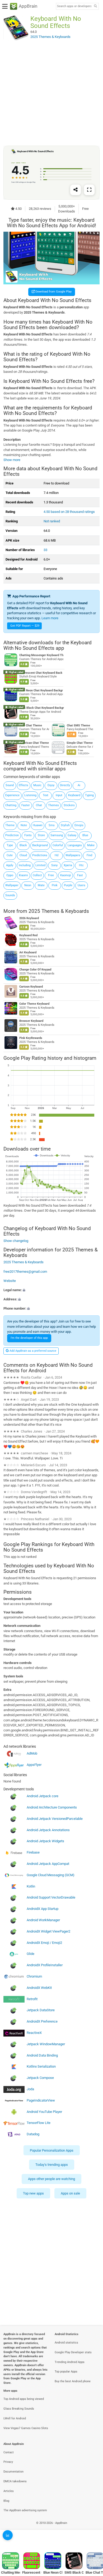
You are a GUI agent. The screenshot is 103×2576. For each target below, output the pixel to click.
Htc (81, 865)
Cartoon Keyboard (31, 987)
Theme (10, 825)
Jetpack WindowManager (46, 2044)
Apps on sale (70, 2193)
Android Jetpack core (43, 1796)
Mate (41, 885)
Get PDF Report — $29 (25, 626)
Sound (10, 785)
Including (25, 865)
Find (89, 855)
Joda (30, 2089)
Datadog (33, 2134)
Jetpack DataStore (41, 2010)
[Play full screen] (89, 190)
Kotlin (31, 1886)
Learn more (50, 618)
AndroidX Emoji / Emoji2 (44, 1943)
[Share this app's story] (76, 190)
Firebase (33, 1852)
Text (46, 795)
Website (10, 1281)
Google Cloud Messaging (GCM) (51, 1875)
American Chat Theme (34, 743)
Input (59, 795)
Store (41, 835)
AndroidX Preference (42, 2021)
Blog (6, 2501)
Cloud (23, 855)
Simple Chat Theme (80, 743)
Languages (75, 845)
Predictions (40, 855)
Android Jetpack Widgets (45, 1841)
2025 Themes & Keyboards (59, 911)
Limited (40, 865)
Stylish (65, 825)
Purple (68, 885)
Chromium (34, 1976)
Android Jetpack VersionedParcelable (55, 1819)
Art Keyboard (28, 952)
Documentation (13, 2472)
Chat (39, 805)
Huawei (38, 825)
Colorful (58, 845)
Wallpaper (12, 885)
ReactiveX (34, 2033)
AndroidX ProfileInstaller (45, 1965)
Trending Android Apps (70, 2362)
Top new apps (33, 2193)
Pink (55, 885)
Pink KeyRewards (31, 1038)
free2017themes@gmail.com (25, 1272)
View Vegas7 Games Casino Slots (26, 2428)
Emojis (79, 825)
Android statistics (66, 2343)
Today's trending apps (52, 2165)
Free (51, 875)
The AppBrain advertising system (25, 2510)
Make (91, 845)
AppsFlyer (34, 1765)
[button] (51, 1290)
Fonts (28, 835)
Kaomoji (66, 875)
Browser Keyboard (31, 1021)
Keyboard (74, 795)
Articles (9, 2491)
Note (24, 825)
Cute (10, 855)
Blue (85, 835)
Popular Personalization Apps (52, 2150)
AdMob (32, 1753)
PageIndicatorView (41, 2100)
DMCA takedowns (15, 2481)
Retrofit (32, 1999)
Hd (57, 855)
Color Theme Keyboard (34, 1004)
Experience (12, 795)
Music (37, 785)
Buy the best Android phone (73, 2381)
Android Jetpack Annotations (48, 1830)
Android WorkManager (43, 1920)
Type (10, 845)
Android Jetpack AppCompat (48, 1864)
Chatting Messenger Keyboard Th (41, 655)
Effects (24, 785)
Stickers (69, 805)
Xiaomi (23, 875)
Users (81, 885)
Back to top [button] (92, 2538)
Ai (79, 785)
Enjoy (51, 785)
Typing (89, 795)
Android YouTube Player (44, 2112)
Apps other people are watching (51, 2179)
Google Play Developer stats (73, 2352)
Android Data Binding (42, 2055)
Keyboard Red (28, 935)
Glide (31, 1954)
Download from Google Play (53, 292)
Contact (9, 2452)
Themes (53, 805)
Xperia (68, 865)
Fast (80, 875)
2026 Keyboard (29, 918)
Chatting (11, 805)
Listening (30, 795)
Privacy (8, 2462)
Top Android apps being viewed (24, 2399)
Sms (52, 825)
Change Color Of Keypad (35, 970)
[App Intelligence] (8, 2535)
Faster (26, 805)
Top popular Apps (66, 2372)
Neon (28, 885)
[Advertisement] (51, 93)
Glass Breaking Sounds (19, 2409)
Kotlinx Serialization (41, 2066)
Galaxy (72, 835)
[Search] (95, 6)
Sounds (10, 895)
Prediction (12, 835)
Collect (37, 875)
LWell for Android (15, 2418)
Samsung (57, 835)
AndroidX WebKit (39, 1988)
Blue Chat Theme (31, 725)
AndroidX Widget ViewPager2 (48, 1931)
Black (23, 845)
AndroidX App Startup (43, 1909)
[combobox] (74, 6)
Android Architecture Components (52, 1807)
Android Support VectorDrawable (51, 1898)
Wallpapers (73, 855)
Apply (10, 865)
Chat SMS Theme (78, 725)
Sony (54, 865)
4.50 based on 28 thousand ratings (69, 512)
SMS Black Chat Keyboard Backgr (42, 708)
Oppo (10, 875)
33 (45, 550)
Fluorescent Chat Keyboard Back (41, 673)
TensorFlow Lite (39, 2123)
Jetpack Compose (40, 2078)
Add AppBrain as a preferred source (32, 1351)
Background (40, 845)
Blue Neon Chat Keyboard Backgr (41, 690)
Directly (65, 785)
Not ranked (52, 521)
